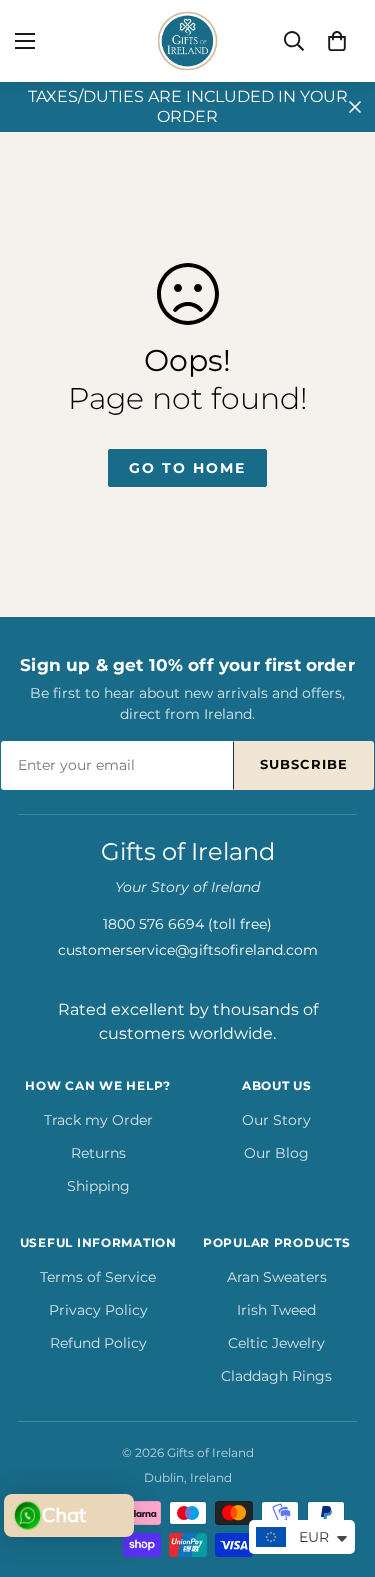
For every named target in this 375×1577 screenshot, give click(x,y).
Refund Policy (98, 1343)
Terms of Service (98, 1277)
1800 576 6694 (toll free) (187, 924)
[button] (337, 41)
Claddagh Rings (276, 1376)
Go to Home (187, 468)
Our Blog (276, 1153)
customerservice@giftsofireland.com (188, 950)
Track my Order (98, 1120)
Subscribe (303, 764)
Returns (98, 1153)
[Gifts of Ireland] (188, 41)
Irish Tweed (276, 1310)
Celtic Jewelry (276, 1343)
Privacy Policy (98, 1310)
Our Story (276, 1120)
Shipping (98, 1186)
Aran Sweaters (277, 1277)
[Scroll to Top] (339, 1471)
